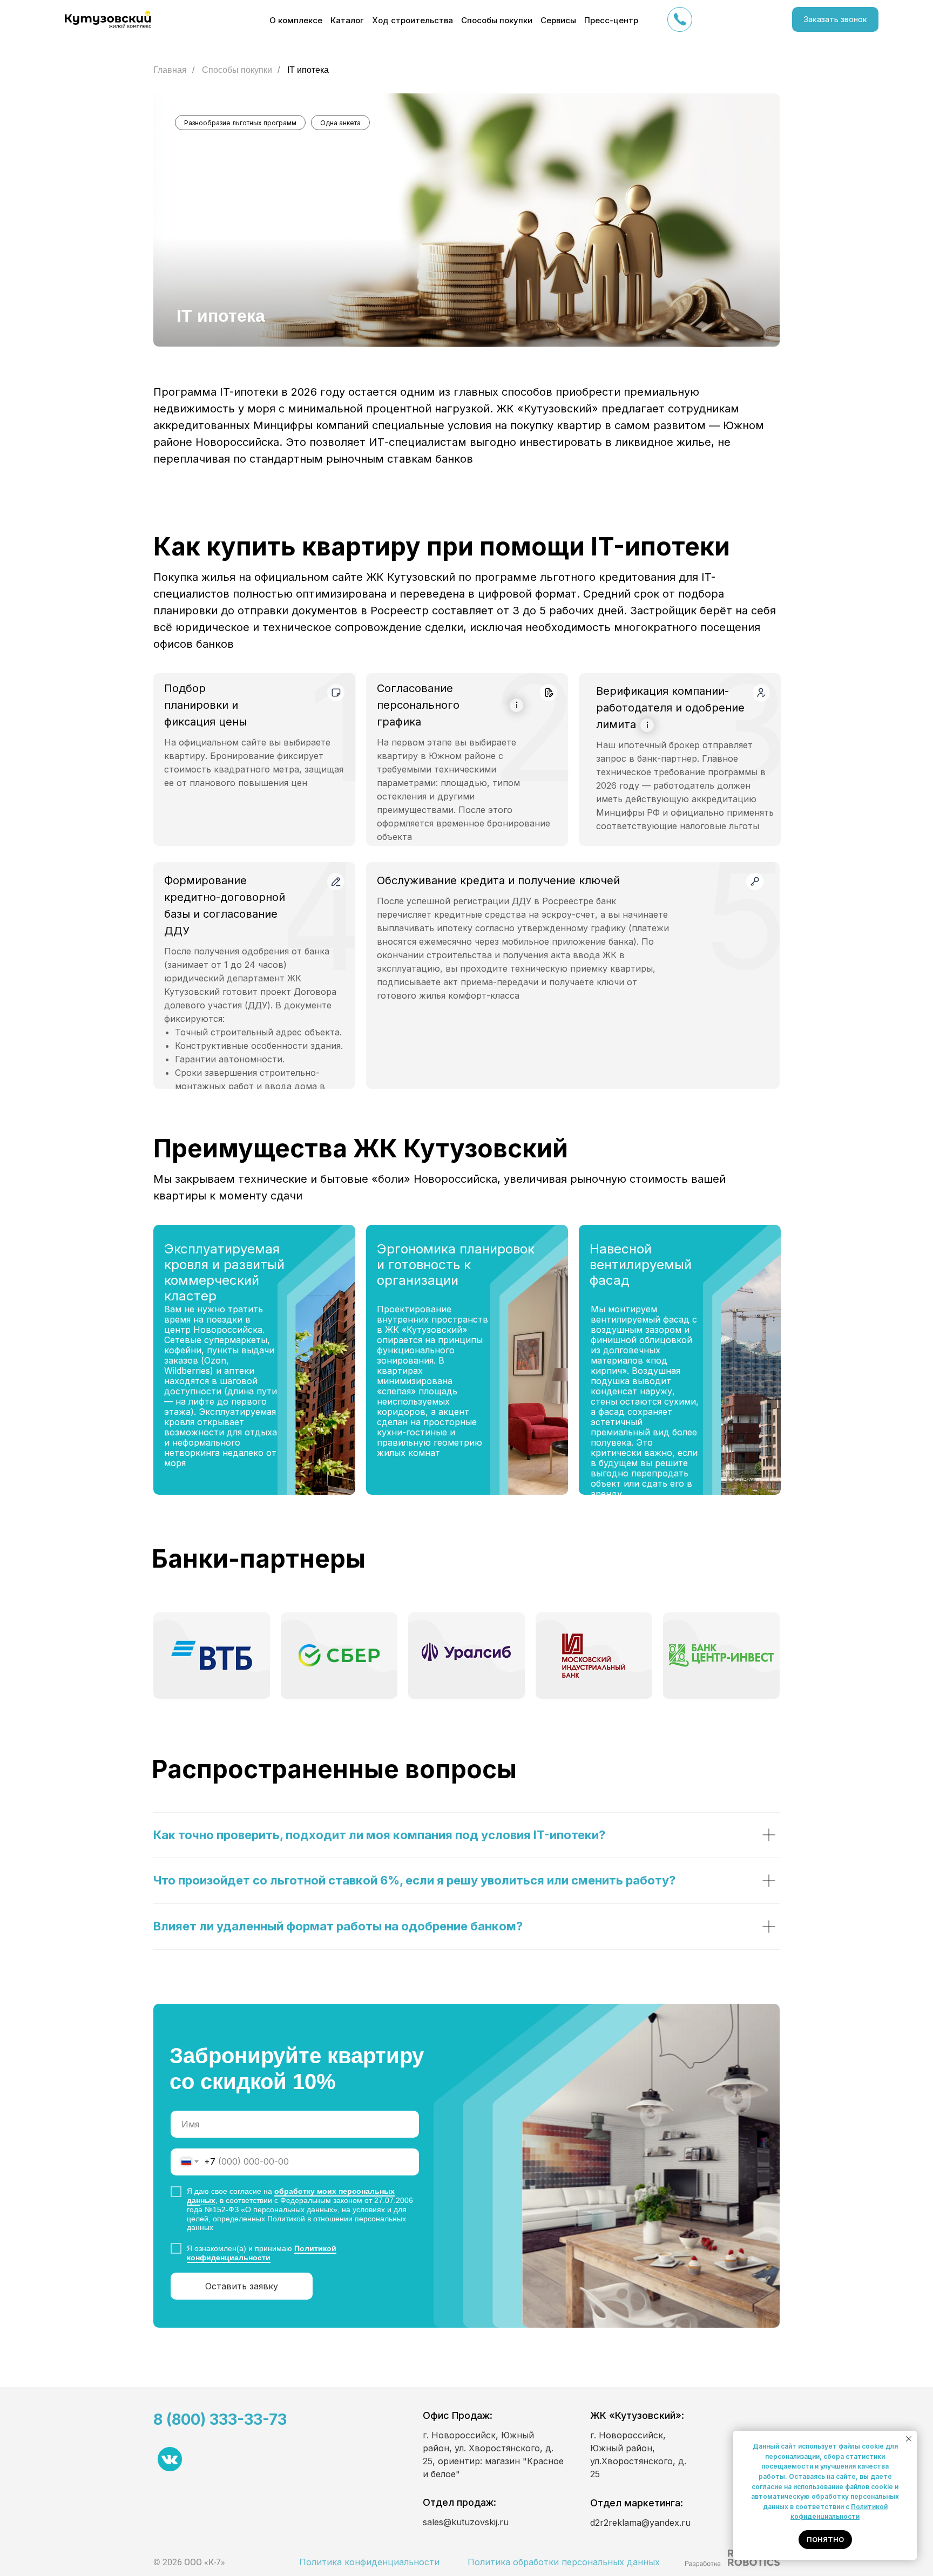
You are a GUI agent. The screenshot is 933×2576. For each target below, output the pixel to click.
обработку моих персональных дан (291, 2196)
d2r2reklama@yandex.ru (640, 2523)
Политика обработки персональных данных (564, 2562)
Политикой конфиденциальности (262, 2253)
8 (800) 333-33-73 (220, 2419)
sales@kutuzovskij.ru (466, 2522)
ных (208, 2200)
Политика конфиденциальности (369, 2562)
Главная (170, 70)
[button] (835, 19)
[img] (732, 2558)
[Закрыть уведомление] (909, 2439)
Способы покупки (237, 70)
